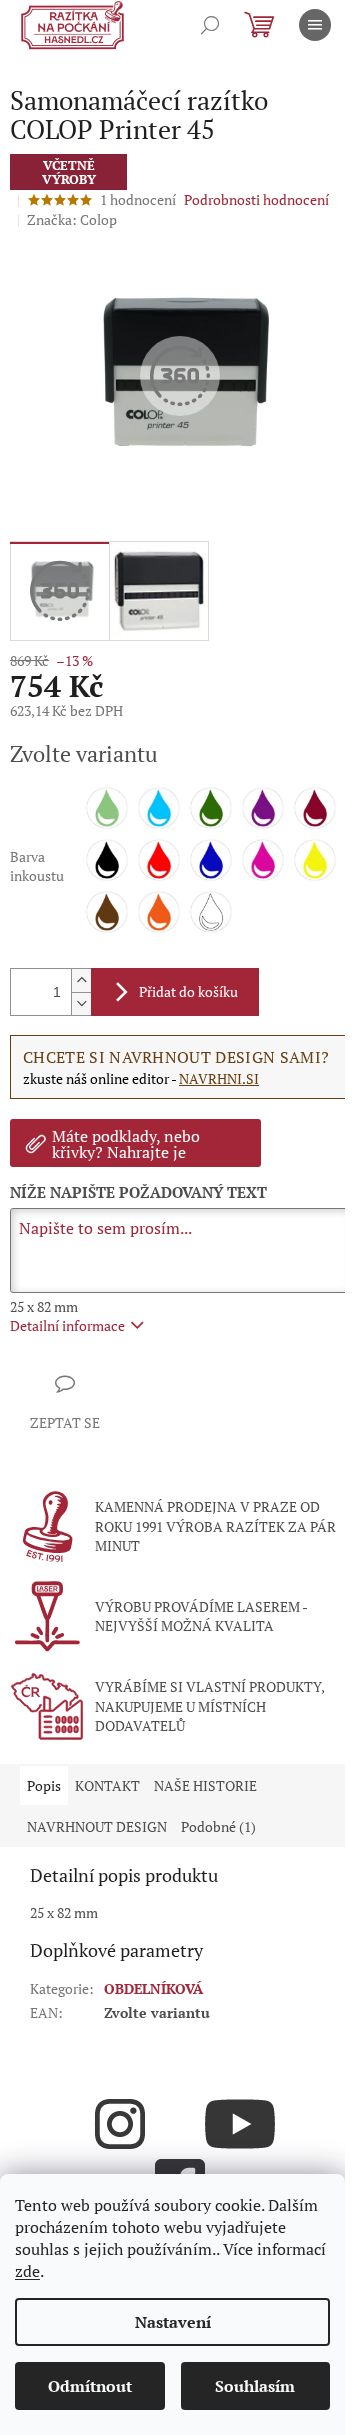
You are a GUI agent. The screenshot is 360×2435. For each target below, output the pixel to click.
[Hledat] (210, 25)
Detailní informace (67, 1325)
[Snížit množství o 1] (81, 1003)
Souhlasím (255, 2386)
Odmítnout (90, 2386)
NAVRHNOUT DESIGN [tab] (97, 1826)
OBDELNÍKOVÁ (153, 1988)
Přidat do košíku (188, 991)
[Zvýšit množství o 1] (81, 980)
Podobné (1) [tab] (218, 1826)
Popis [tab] (44, 1785)
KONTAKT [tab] (107, 1785)
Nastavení (173, 2322)
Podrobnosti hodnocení (256, 199)
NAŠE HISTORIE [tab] (205, 1785)
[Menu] (315, 25)
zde (27, 2271)
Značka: (72, 219)
